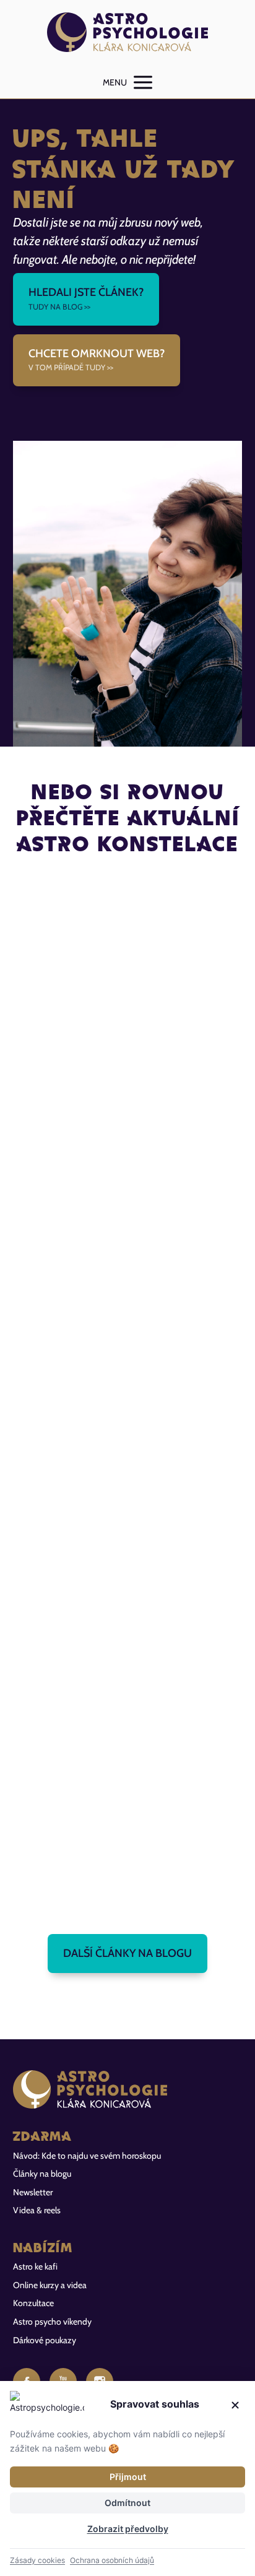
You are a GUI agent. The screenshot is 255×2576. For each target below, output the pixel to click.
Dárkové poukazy (45, 2340)
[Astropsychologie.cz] (127, 33)
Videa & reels (37, 2210)
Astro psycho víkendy (52, 2322)
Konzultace (33, 2303)
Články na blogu (42, 2174)
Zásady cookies (37, 2560)
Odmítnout (127, 2503)
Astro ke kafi (35, 2266)
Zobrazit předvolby (128, 2529)
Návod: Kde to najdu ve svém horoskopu (87, 2156)
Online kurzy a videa (50, 2285)
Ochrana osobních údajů (112, 2560)
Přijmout (128, 2477)
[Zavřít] (235, 2405)
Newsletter (33, 2192)
